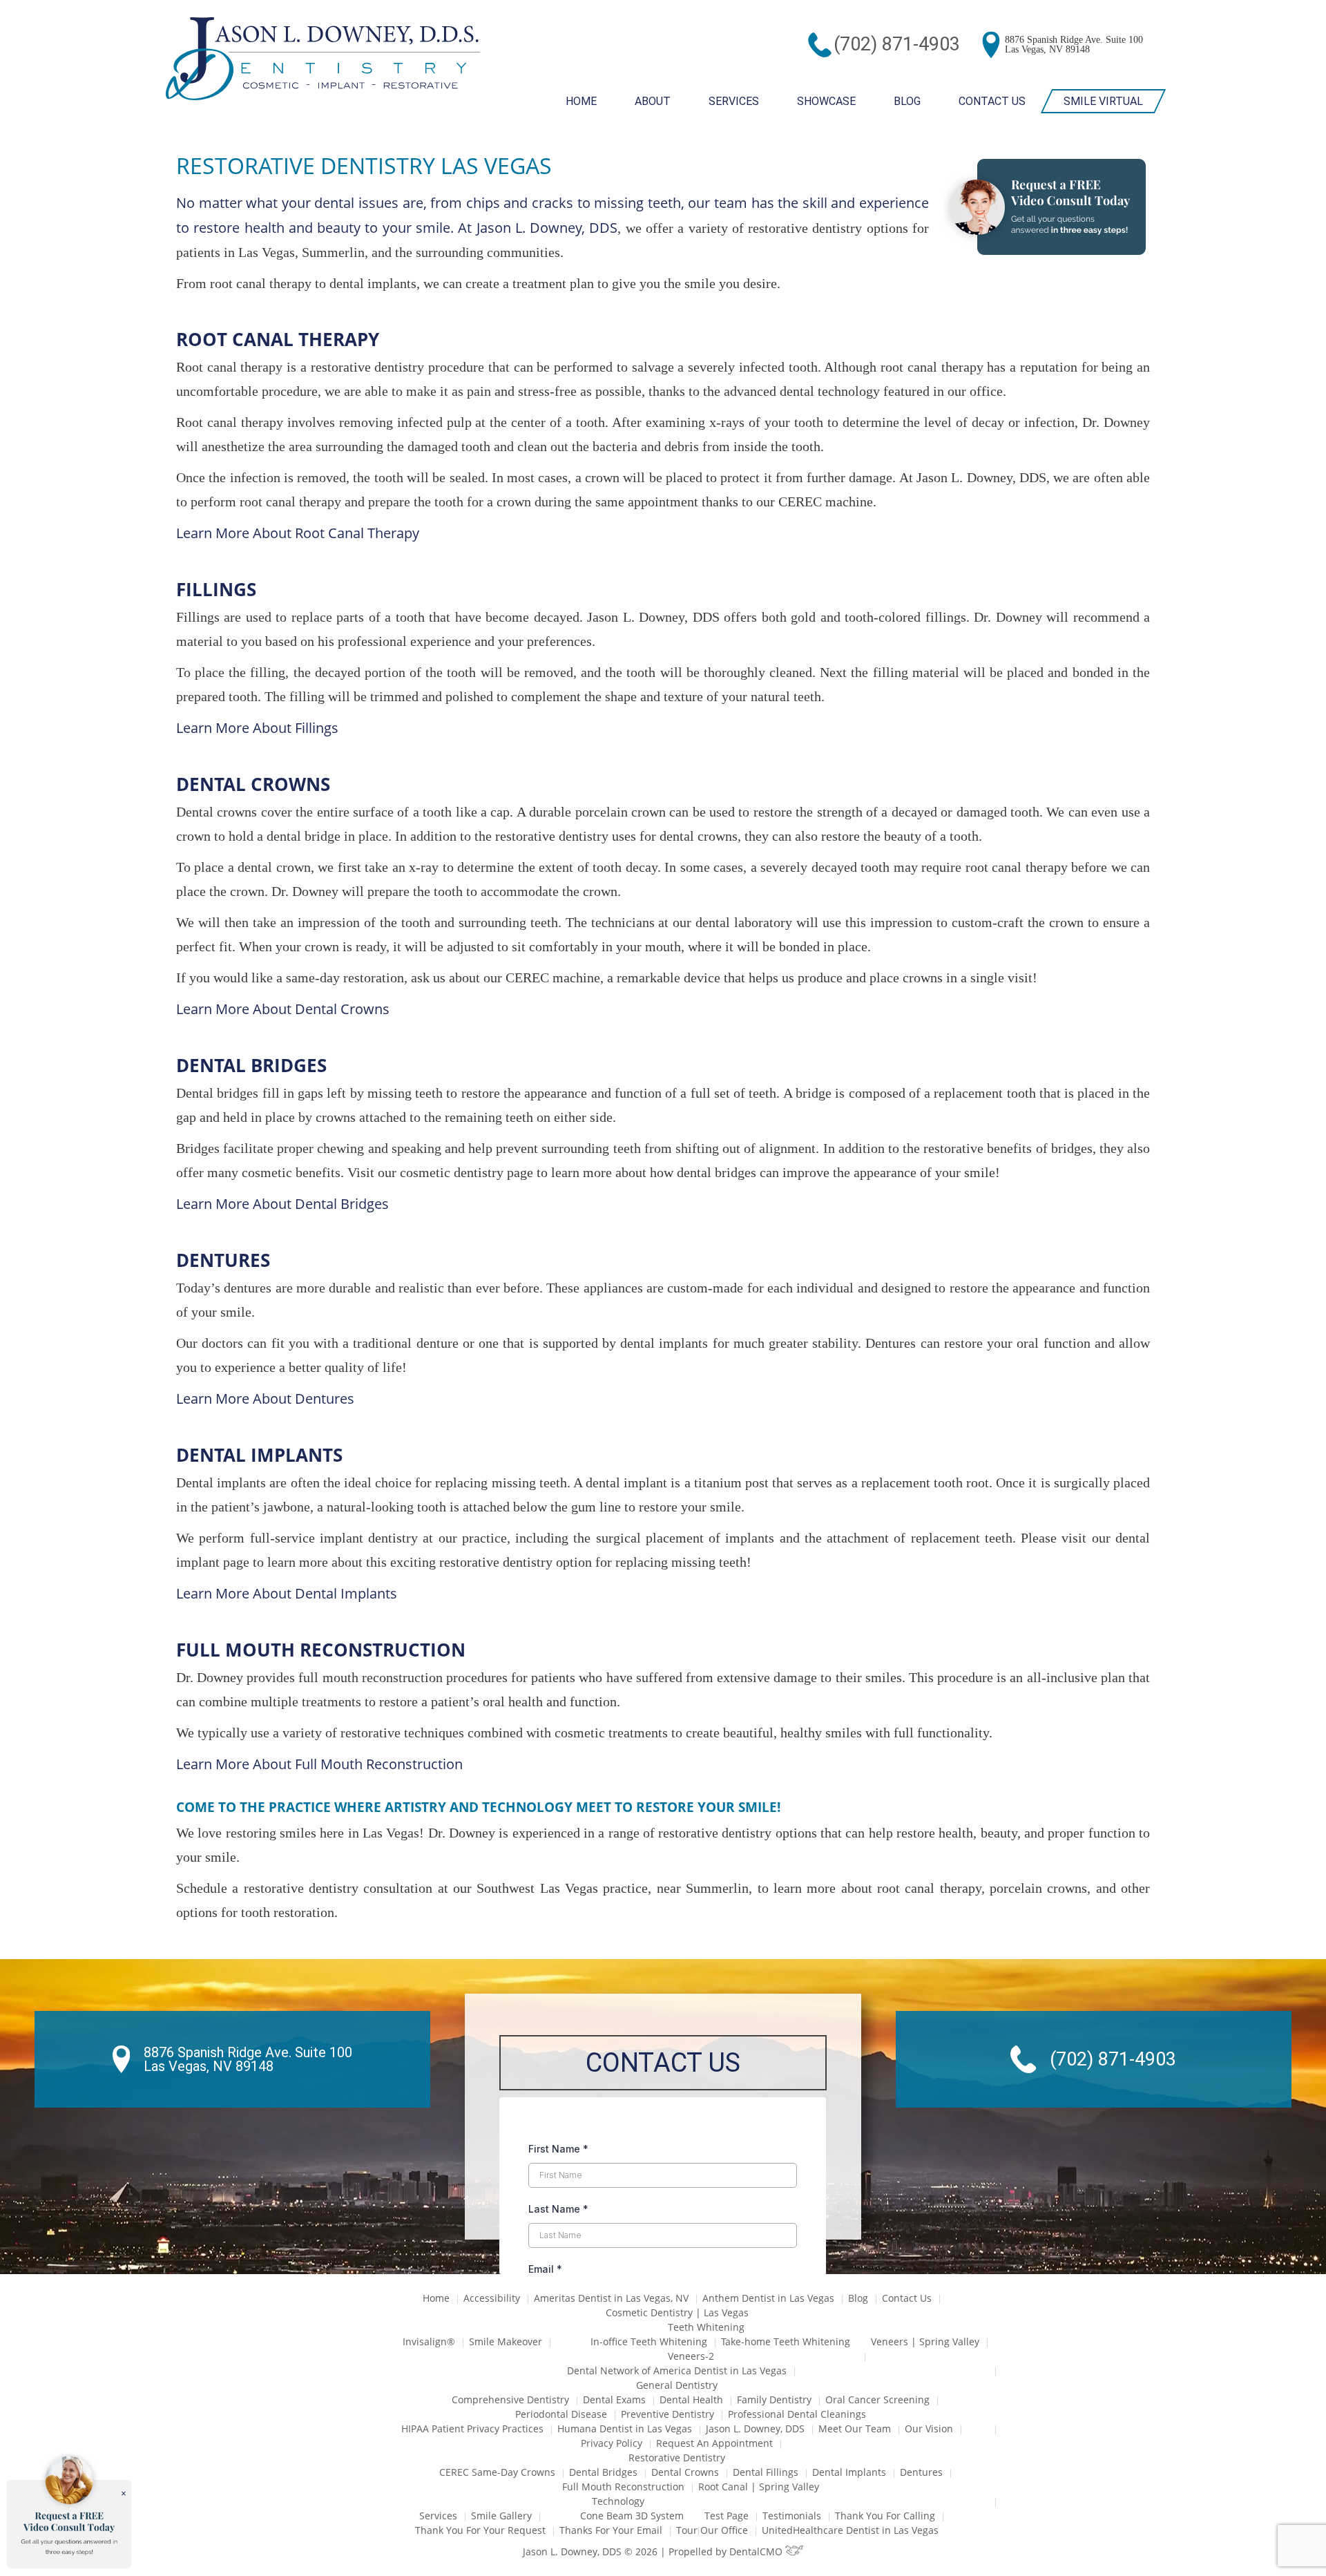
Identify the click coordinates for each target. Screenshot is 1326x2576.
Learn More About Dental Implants (287, 1593)
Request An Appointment (714, 2443)
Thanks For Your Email (611, 2530)
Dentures (921, 2472)
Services (734, 101)
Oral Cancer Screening (877, 2400)
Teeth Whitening (706, 2327)
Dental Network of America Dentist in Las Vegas (677, 2370)
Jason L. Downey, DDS (547, 228)
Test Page (727, 2516)
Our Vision (929, 2429)
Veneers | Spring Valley (925, 2341)
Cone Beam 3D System (632, 2516)
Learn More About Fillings (257, 728)
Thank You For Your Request (480, 2530)
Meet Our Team (855, 2429)
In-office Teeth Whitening (649, 2341)
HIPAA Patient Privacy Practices (472, 2429)
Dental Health (691, 2400)
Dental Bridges (603, 2472)
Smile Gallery (501, 2516)
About (653, 101)
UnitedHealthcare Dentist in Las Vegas (850, 2530)
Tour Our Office (712, 2530)
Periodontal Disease (561, 2414)
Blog (907, 101)
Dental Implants (849, 2472)
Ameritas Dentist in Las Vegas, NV (611, 2298)
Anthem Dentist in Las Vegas (768, 2298)
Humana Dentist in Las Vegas (625, 2429)
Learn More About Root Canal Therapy (298, 533)
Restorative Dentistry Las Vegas (364, 165)
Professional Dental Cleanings (797, 2414)
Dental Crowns (685, 2472)
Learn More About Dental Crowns (283, 1009)
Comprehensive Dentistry (510, 2400)
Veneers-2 (691, 2356)
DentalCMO (757, 2551)
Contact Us (992, 101)
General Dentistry (677, 2385)
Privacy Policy (612, 2443)
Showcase (826, 101)
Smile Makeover (506, 2341)
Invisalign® (429, 2341)
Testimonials (792, 2516)
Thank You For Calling (885, 2516)
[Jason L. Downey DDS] (323, 60)
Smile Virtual (1103, 101)
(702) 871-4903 (897, 44)
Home (581, 101)
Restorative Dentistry (677, 2458)
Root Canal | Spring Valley (759, 2487)
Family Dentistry (774, 2400)
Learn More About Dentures (265, 1399)
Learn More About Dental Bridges (282, 1204)
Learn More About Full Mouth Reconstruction (319, 1764)
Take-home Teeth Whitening (786, 2341)
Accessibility (492, 2298)
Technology (618, 2501)
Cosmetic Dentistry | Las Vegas (677, 2312)
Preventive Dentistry (667, 2414)
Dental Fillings (766, 2472)
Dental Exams (614, 2400)
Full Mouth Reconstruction (623, 2487)
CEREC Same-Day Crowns (497, 2472)
